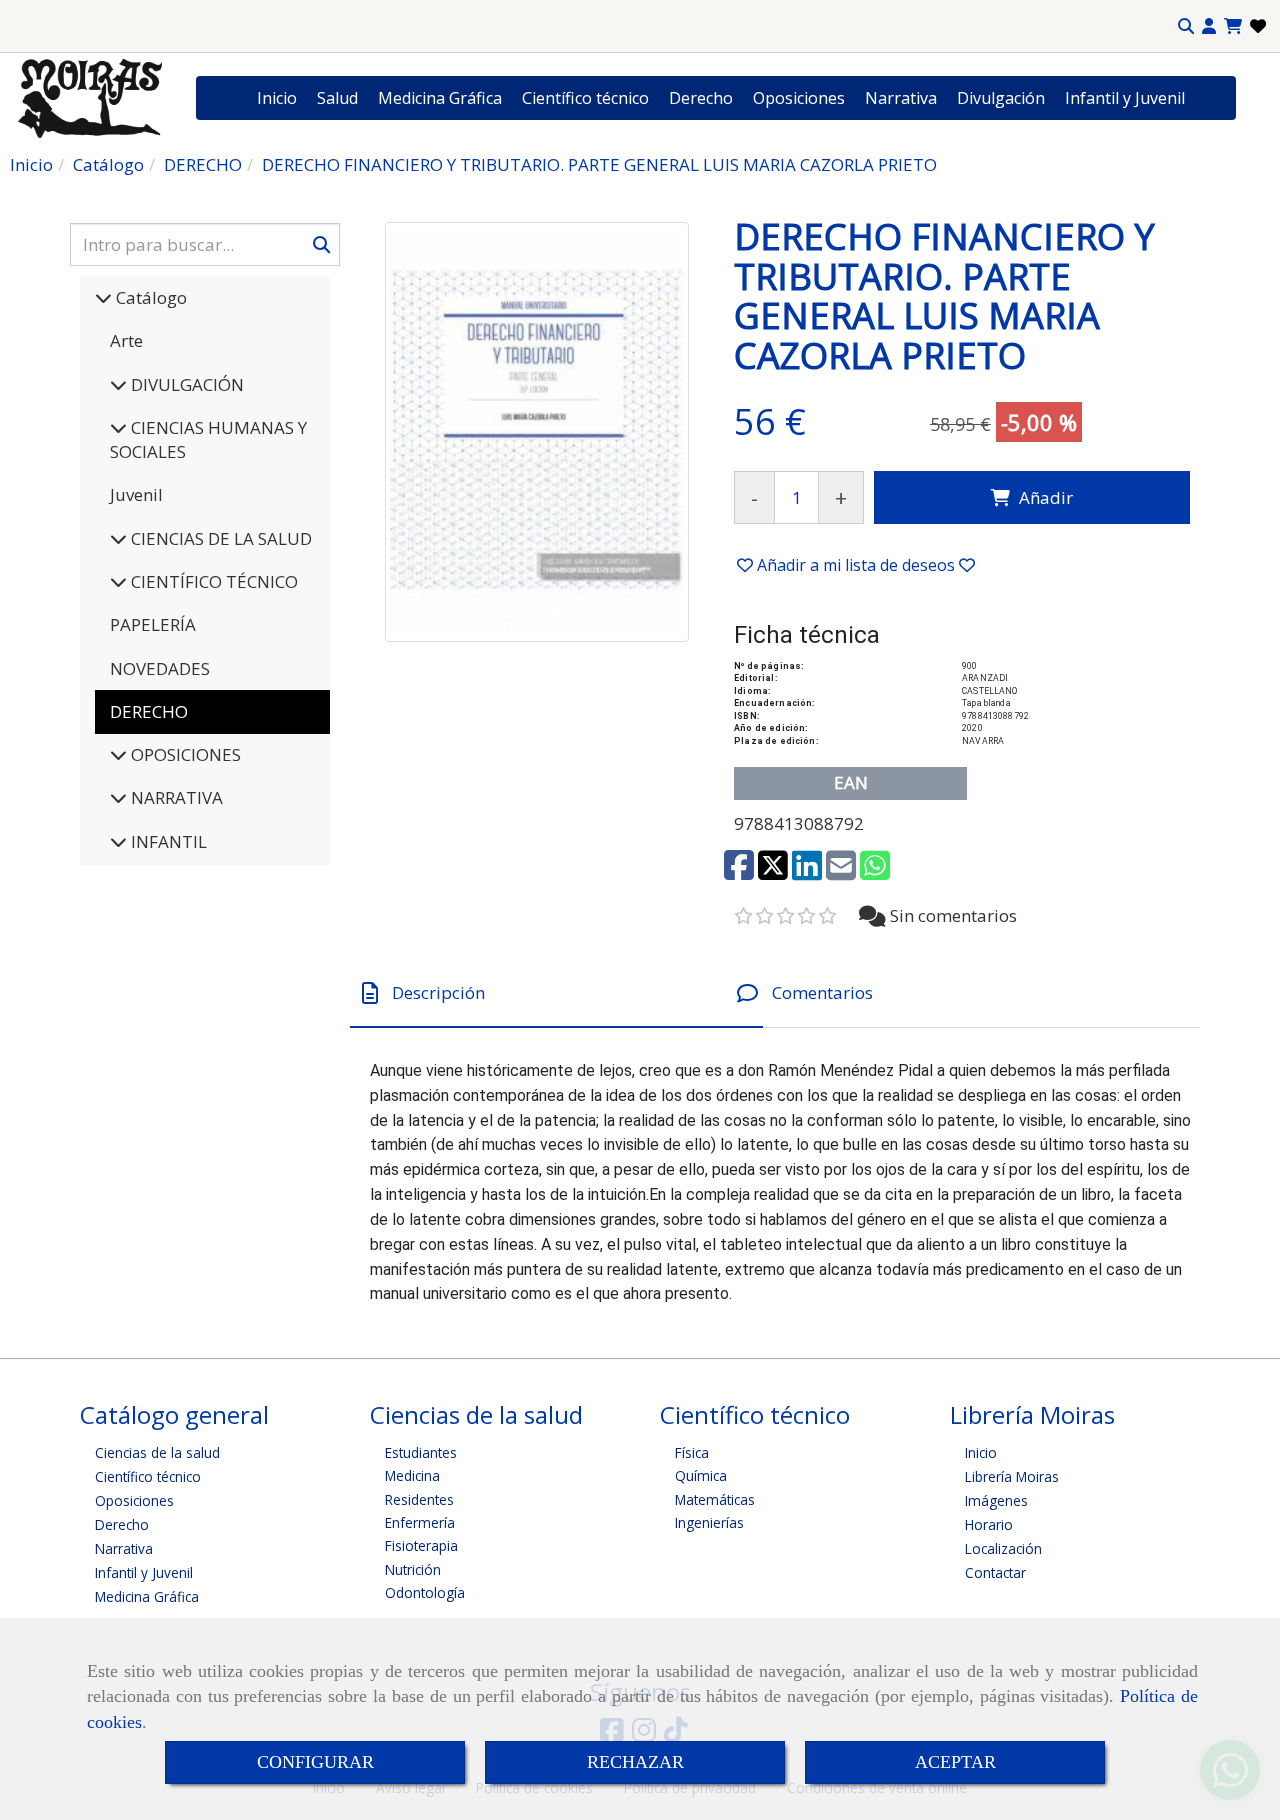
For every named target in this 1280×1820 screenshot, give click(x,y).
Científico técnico (585, 98)
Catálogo (149, 297)
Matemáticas (715, 1499)
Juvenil (136, 494)
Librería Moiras (1012, 1476)
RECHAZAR (635, 1762)
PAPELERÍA (153, 624)
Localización (1003, 1548)
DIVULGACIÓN (185, 384)
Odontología (425, 1592)
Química (701, 1475)
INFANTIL (167, 841)
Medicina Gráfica (440, 98)
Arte (126, 340)
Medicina (412, 1475)
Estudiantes (421, 1452)
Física (692, 1452)
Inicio (277, 98)
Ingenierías (709, 1522)
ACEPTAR (955, 1762)
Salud (337, 98)
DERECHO (149, 711)
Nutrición (413, 1569)
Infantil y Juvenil (1125, 98)
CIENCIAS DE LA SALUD (219, 538)
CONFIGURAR (315, 1762)
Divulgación (1001, 98)
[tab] (556, 993)
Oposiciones (799, 98)
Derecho (701, 98)
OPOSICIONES (184, 754)
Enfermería (420, 1522)
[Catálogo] (103, 297)
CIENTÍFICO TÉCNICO (212, 581)
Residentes (419, 1499)
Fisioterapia (421, 1545)
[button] (1209, 26)
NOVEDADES (160, 668)
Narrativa (901, 98)
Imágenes (996, 1500)
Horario (989, 1524)
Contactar (995, 1572)
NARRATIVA (175, 797)
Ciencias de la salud (157, 1452)
